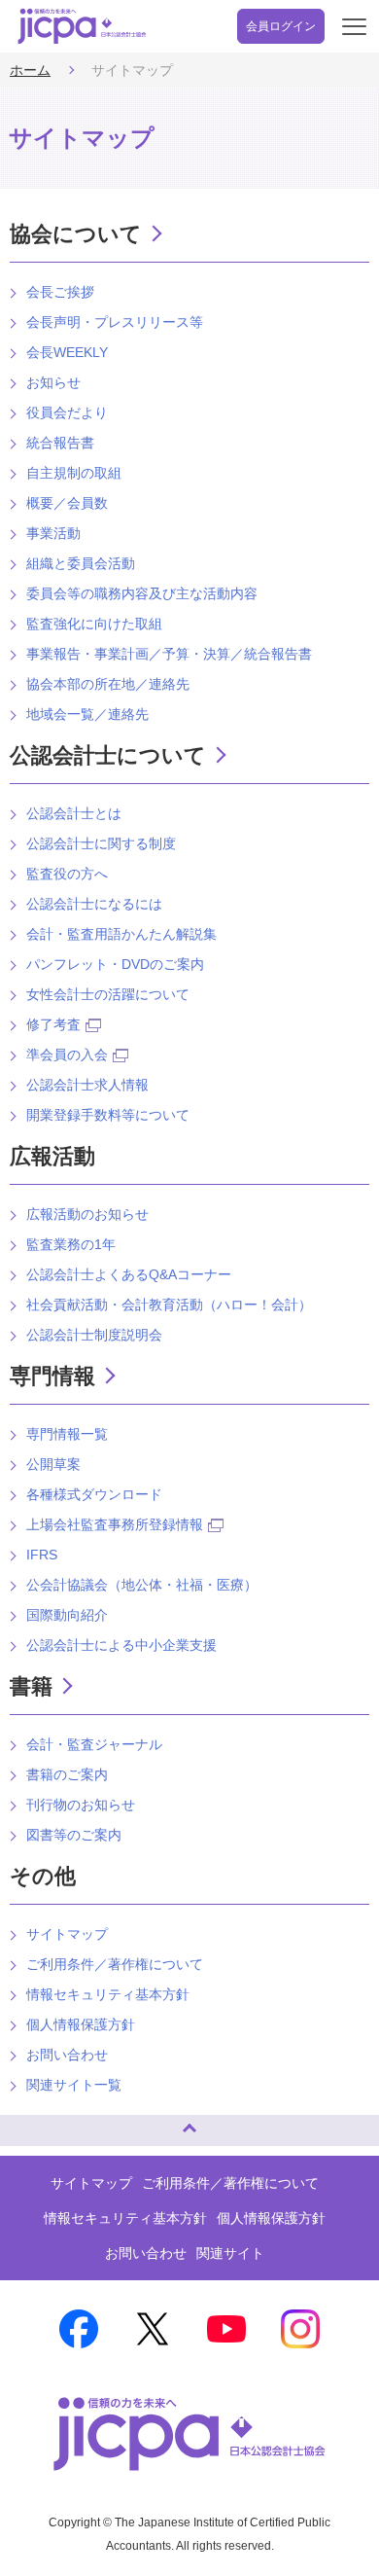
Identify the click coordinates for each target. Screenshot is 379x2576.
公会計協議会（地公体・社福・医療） (142, 1585)
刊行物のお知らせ (81, 1805)
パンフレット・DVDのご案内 (115, 964)
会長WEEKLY (67, 352)
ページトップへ (34, 2122)
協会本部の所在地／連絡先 (108, 684)
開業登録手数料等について (108, 1115)
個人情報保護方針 (81, 2024)
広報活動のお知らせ (87, 1214)
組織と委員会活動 (81, 563)
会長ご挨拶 (60, 292)
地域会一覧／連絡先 (87, 714)
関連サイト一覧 (74, 2085)
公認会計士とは (74, 813)
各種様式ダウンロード (94, 1494)
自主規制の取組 (74, 473)
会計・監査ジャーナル (94, 1744)
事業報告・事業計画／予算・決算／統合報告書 (169, 654)
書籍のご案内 (67, 1774)
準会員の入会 (67, 1055)
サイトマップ (67, 1934)
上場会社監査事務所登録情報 (115, 1524)
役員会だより (67, 412)
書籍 (31, 1686)
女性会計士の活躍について (108, 994)
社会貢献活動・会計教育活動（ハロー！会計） (169, 1305)
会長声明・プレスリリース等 (115, 322)
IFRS (42, 1555)
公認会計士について (108, 755)
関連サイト (230, 2253)
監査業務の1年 (71, 1244)
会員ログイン (281, 26)
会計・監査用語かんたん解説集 (121, 934)
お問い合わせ (67, 2055)
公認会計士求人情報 (87, 1085)
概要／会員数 (67, 503)
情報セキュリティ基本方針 (108, 1994)
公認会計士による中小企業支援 (121, 1645)
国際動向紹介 (67, 1615)
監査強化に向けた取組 (94, 624)
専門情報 (52, 1376)
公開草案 (53, 1464)
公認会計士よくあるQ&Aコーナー (129, 1274)
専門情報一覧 (67, 1434)
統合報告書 (60, 443)
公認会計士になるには (94, 904)
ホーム (30, 70)
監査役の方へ (67, 874)
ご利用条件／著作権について (115, 1964)
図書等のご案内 (74, 1835)
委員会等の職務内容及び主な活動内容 (142, 593)
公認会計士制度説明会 (94, 1335)
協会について (76, 234)
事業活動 (53, 533)
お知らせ (53, 382)
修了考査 (53, 1024)
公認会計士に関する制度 (101, 843)
